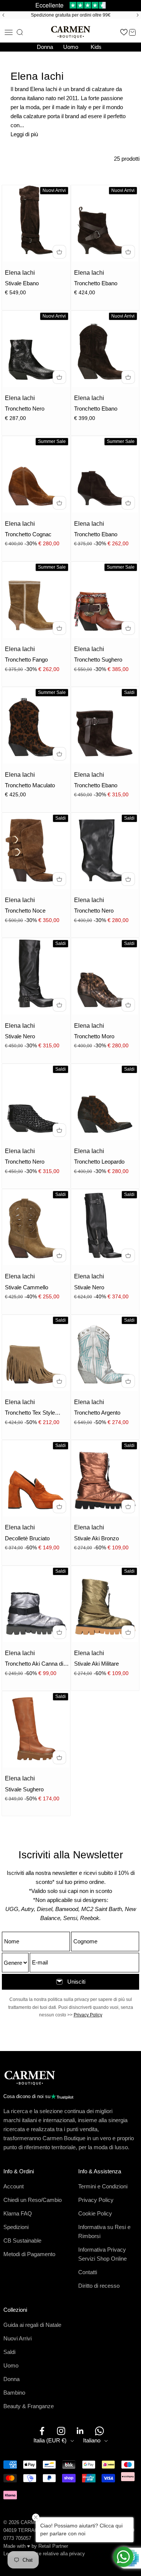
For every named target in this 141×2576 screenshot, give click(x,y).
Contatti (88, 2272)
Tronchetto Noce (25, 911)
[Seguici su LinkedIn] (80, 2431)
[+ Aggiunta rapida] (59, 252)
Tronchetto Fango (26, 660)
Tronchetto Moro (94, 1036)
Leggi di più (24, 134)
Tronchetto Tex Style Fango (30, 1413)
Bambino (14, 2393)
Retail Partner (53, 2546)
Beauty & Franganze (29, 2406)
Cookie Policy (95, 2213)
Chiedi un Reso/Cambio (33, 2200)
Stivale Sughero (24, 1789)
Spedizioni (16, 2227)
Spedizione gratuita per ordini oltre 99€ (71, 15)
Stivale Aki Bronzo (96, 1538)
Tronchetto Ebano (96, 283)
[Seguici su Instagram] (61, 2431)
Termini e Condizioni (103, 2186)
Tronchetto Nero (25, 409)
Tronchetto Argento (97, 1413)
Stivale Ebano (22, 283)
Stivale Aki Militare (96, 1664)
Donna (45, 47)
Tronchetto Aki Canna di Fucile (34, 1664)
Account (14, 2186)
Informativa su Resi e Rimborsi (104, 2231)
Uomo (71, 47)
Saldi (9, 2352)
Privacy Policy (88, 2015)
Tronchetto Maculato (30, 785)
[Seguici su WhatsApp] (99, 2431)
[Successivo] (139, 15)
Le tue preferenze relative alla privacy (44, 2554)
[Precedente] (2, 15)
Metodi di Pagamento (29, 2254)
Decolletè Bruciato (27, 1538)
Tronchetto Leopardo (99, 1162)
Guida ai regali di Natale (32, 2325)
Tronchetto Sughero (98, 660)
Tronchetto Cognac (28, 534)
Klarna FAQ (18, 2213)
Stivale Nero (20, 1036)
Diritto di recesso (99, 2286)
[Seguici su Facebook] (42, 2431)
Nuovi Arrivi (17, 2338)
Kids (96, 47)
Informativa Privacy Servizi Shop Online (102, 2254)
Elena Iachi (20, 273)
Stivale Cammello (27, 1287)
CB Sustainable (22, 2240)
